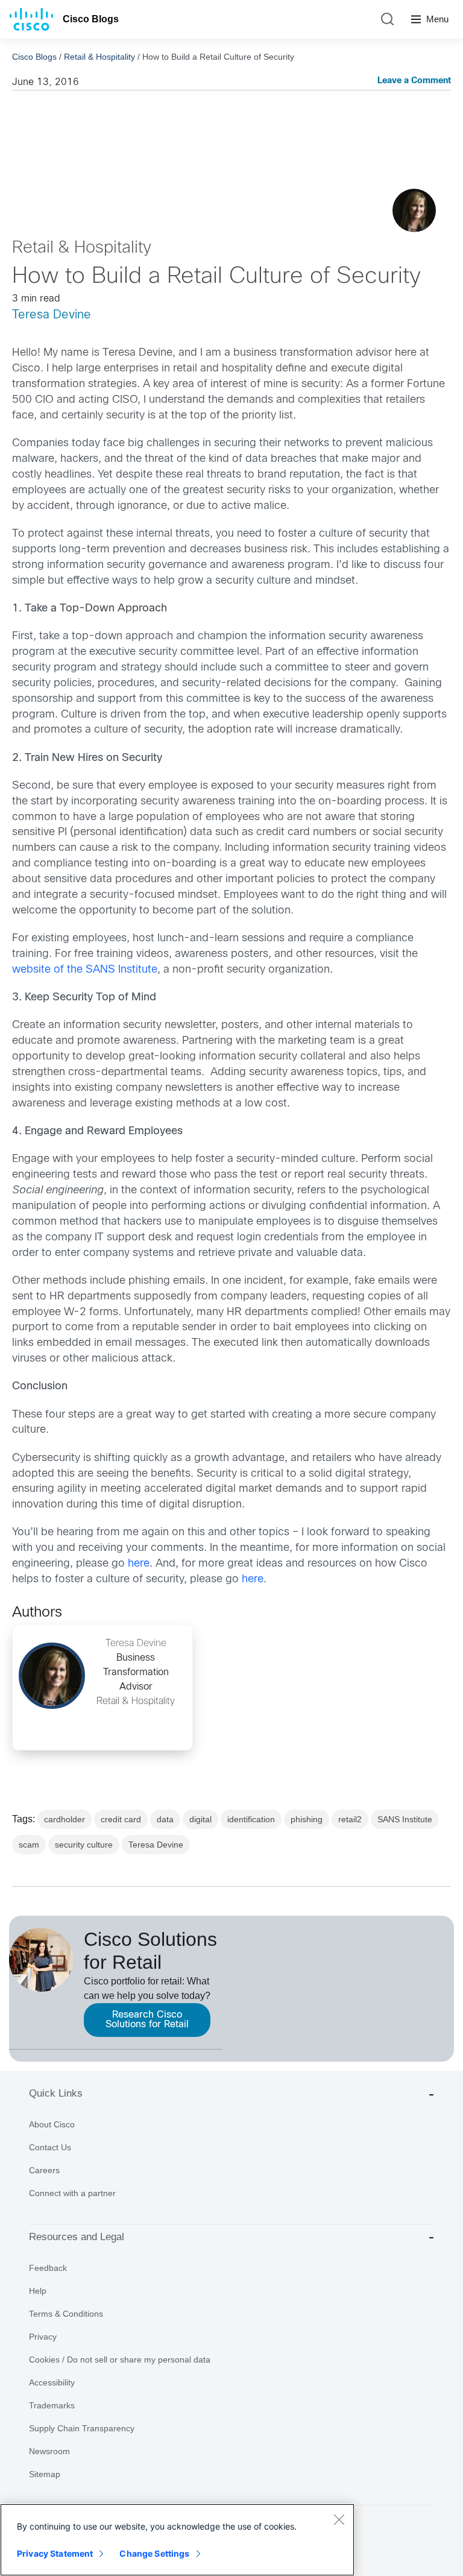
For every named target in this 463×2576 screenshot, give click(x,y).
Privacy (43, 2337)
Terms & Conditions (66, 2314)
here (139, 1564)
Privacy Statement (55, 2553)
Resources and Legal (77, 2237)
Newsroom (49, 2451)
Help (38, 2291)
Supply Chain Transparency (82, 2428)
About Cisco (52, 2124)
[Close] (339, 2519)
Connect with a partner (72, 2193)
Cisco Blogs (91, 19)
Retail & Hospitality (99, 57)
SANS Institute (405, 1819)
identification (251, 1819)
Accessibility (52, 2382)
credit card (121, 1819)
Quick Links (56, 2093)
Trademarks (52, 2405)
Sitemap (45, 2474)
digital (200, 1819)
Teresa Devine (52, 315)
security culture (84, 1845)
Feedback (48, 2268)
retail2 (350, 1819)
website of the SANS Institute (85, 970)
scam (29, 1845)
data (165, 1819)
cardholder (65, 1819)
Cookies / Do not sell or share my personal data (120, 2360)
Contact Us (50, 2147)
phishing (307, 1819)
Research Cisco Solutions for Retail (147, 2020)
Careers (44, 2170)
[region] (177, 2540)
